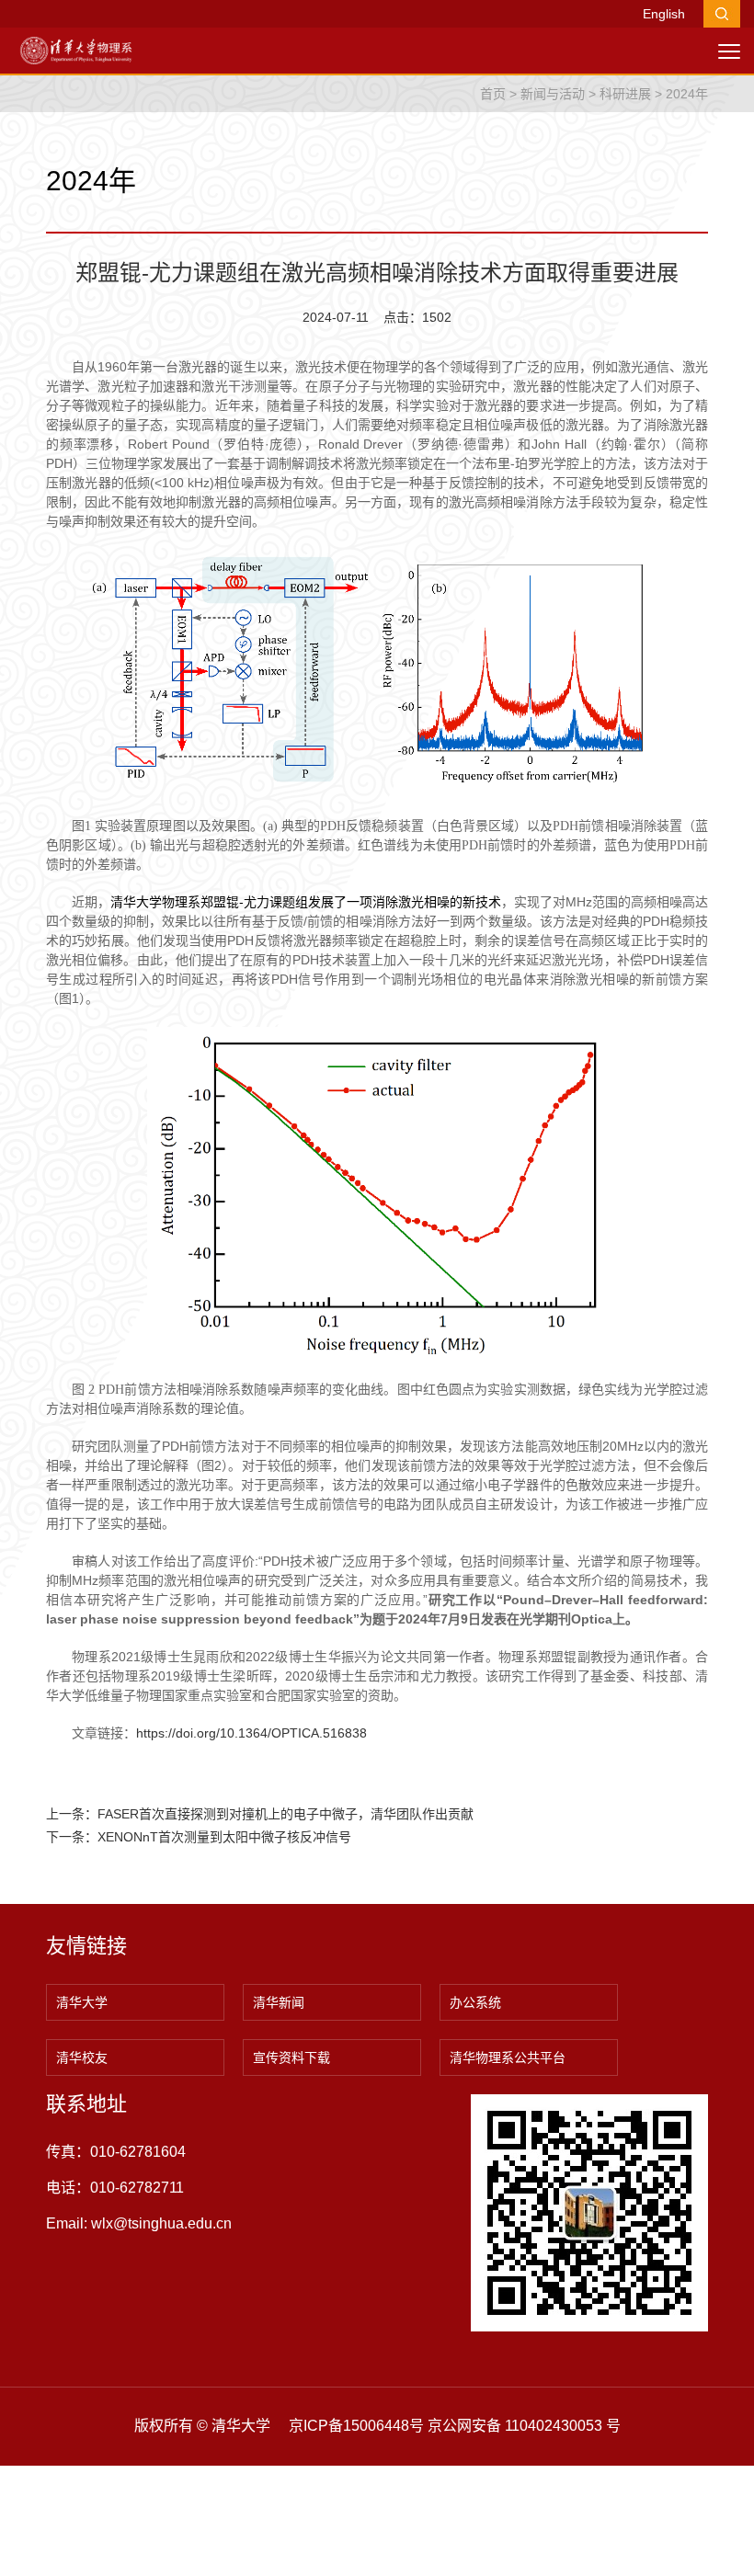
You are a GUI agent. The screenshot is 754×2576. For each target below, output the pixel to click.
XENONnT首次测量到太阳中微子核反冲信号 (224, 1837)
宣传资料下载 (291, 2057)
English (664, 14)
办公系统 (475, 2002)
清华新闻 (279, 2002)
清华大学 (82, 2002)
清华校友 (82, 2057)
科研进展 (625, 94)
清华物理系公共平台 (508, 2057)
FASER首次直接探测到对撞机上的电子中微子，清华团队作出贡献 (286, 1814)
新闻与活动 (553, 94)
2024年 (687, 94)
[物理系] (76, 50)
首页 (493, 94)
